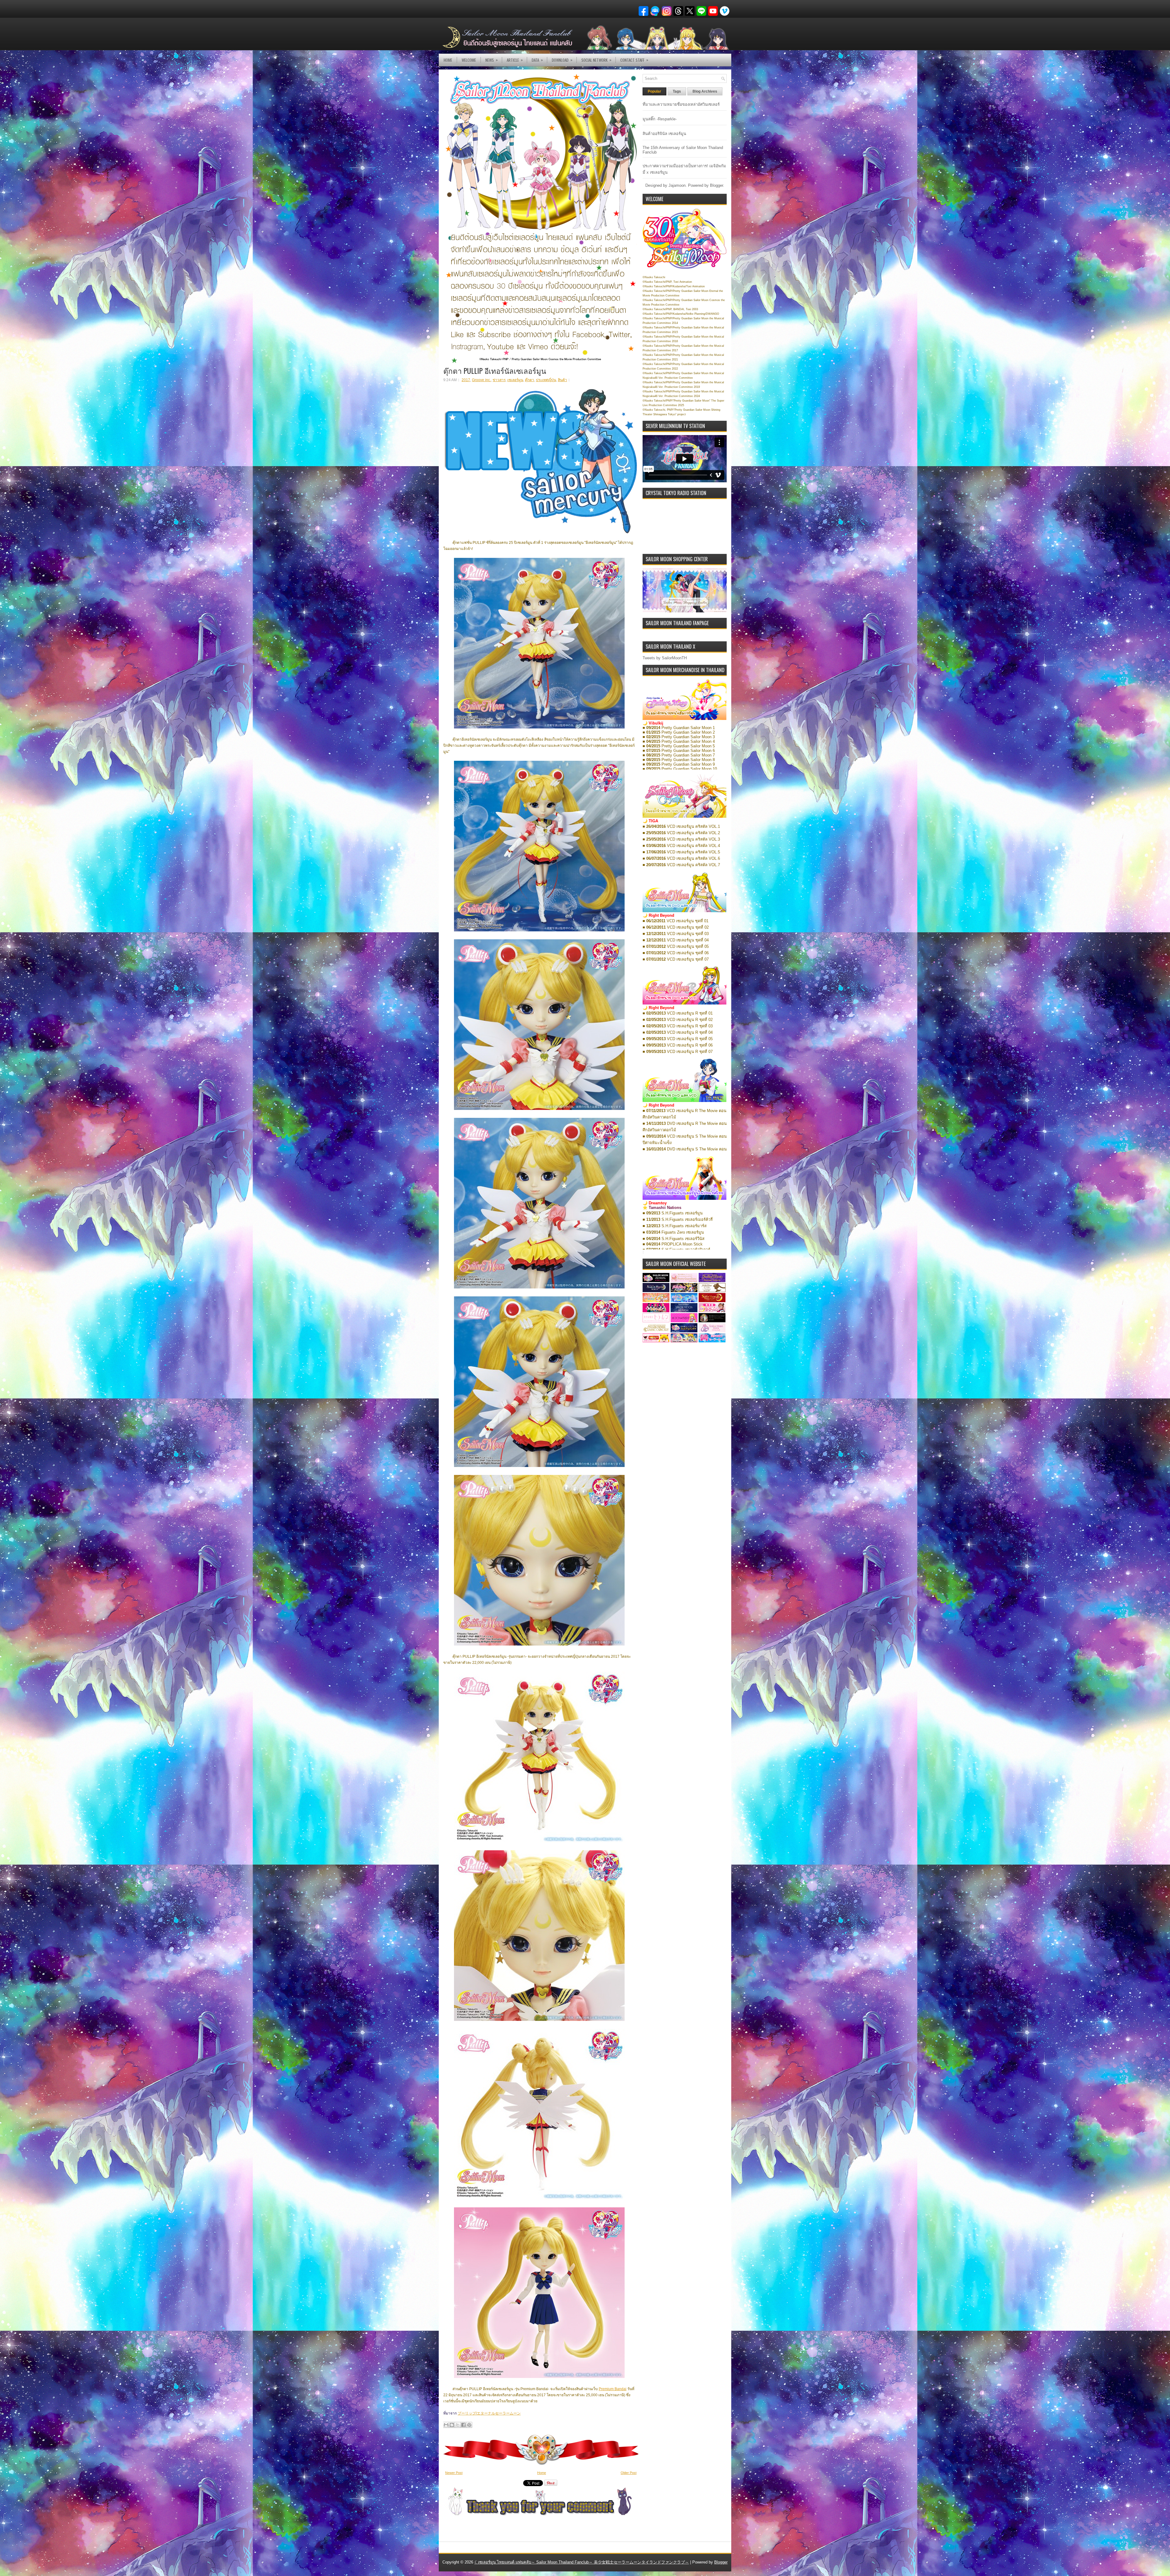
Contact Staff (634, 60)
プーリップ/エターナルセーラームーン (489, 2413)
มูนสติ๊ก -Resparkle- (660, 119)
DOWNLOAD (562, 60)
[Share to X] (458, 2425)
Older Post (629, 2473)
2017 (466, 380)
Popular (654, 91)
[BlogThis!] (452, 2425)
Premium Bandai (613, 2389)
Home (448, 60)
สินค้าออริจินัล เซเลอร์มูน (664, 134)
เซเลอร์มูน (515, 380)
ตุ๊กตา (530, 380)
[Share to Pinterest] (469, 2425)
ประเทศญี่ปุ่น (546, 380)
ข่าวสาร (499, 380)
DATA (537, 60)
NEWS (492, 60)
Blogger (716, 185)
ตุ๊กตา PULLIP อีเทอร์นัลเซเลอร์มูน (495, 370)
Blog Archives (705, 91)
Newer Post (454, 2473)
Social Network (596, 60)
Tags (677, 91)
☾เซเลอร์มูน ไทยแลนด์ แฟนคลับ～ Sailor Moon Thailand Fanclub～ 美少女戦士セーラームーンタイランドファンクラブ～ (582, 2562)
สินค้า (562, 380)
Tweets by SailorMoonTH (665, 658)
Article (515, 60)
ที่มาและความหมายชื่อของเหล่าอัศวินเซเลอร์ (681, 104)
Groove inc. (481, 380)
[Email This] (446, 2425)
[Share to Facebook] (463, 2425)
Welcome (469, 60)
